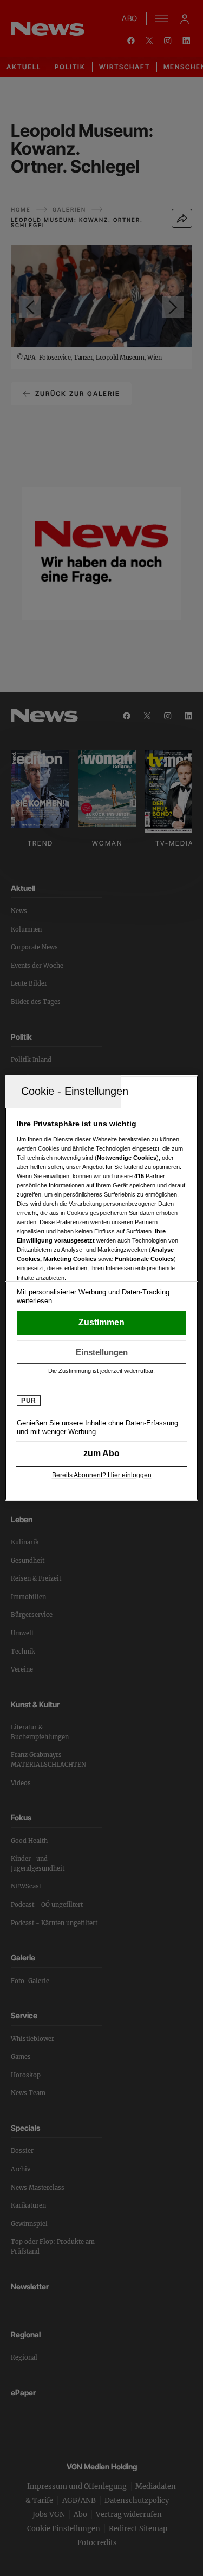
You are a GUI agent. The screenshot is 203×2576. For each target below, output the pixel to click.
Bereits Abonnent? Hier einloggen (102, 1475)
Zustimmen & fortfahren (101, 1323)
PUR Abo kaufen (101, 1454)
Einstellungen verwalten (101, 1352)
